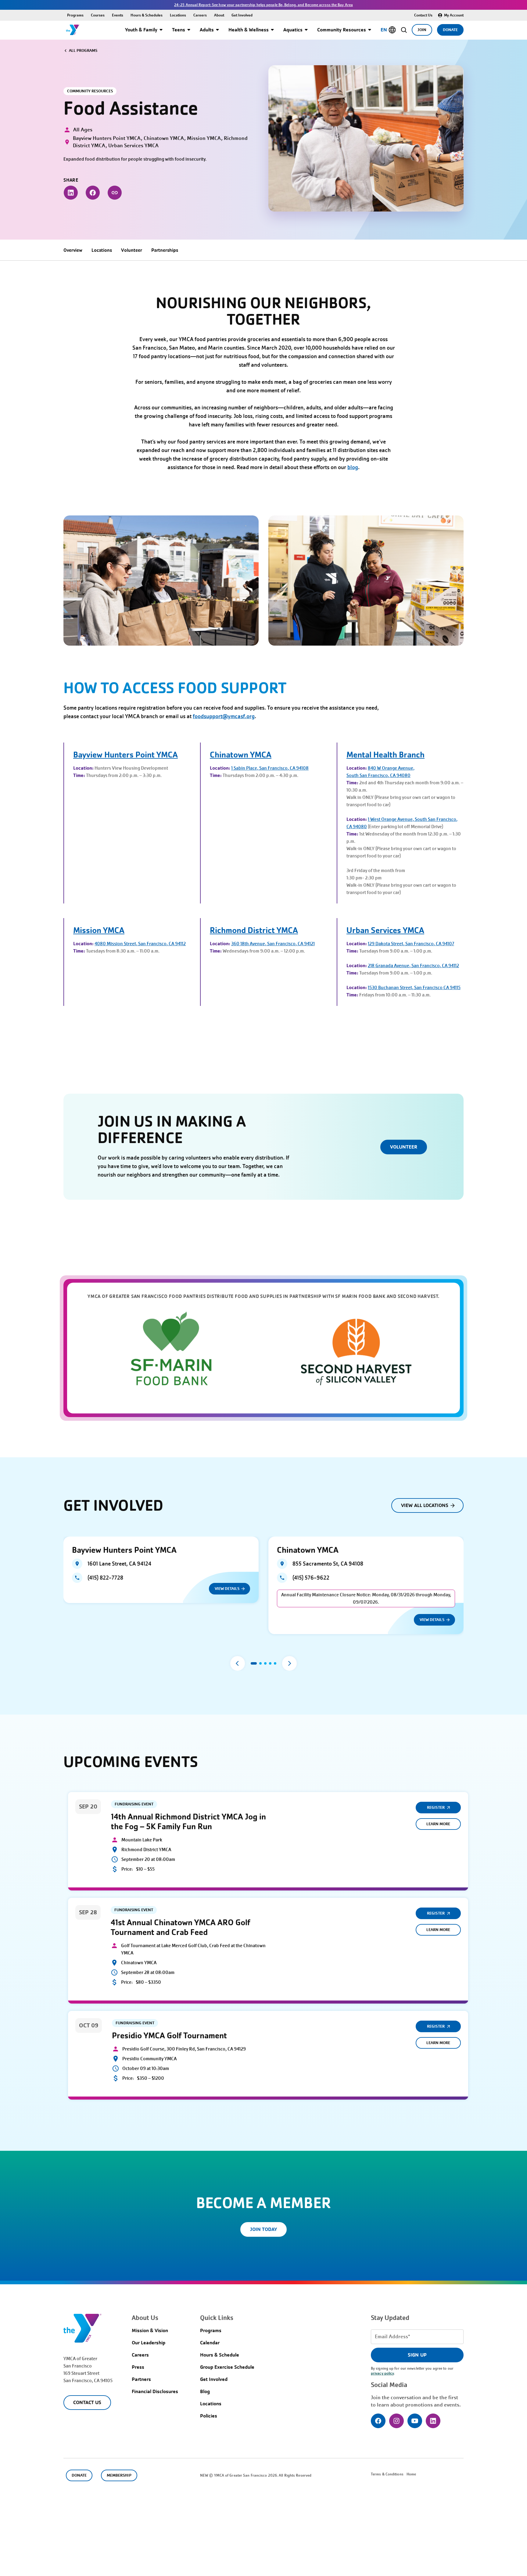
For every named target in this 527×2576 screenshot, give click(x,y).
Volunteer (404, 1147)
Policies (209, 2416)
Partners (141, 2379)
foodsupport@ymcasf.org (224, 716)
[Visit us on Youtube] (415, 2421)
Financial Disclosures (155, 2391)
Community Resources (342, 30)
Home (411, 2474)
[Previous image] (238, 1663)
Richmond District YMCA (254, 930)
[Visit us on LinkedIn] (433, 2421)
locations (102, 250)
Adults (207, 30)
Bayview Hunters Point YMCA (125, 755)
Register (436, 1807)
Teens (179, 30)
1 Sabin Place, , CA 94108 (270, 768)
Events (118, 15)
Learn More (438, 1824)
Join (422, 30)
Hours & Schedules (147, 15)
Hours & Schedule (220, 2355)
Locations (178, 15)
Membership (119, 2475)
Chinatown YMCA (241, 755)
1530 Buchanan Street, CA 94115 (414, 988)
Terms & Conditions (387, 2474)
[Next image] (289, 1663)
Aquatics (293, 30)
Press (138, 2367)
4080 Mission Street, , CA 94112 (140, 944)
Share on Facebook (93, 193)
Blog (205, 2391)
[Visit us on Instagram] (396, 2421)
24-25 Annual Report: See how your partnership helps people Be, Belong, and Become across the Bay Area (263, 5)
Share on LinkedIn (71, 193)
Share (115, 193)
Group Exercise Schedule (227, 2367)
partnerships (165, 250)
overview (73, 250)
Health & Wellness (249, 30)
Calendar (210, 2343)
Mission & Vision (150, 2330)
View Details (227, 1589)
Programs (75, 15)
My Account (454, 15)
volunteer (132, 250)
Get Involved (242, 15)
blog (353, 467)
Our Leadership (149, 2343)
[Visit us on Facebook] (378, 2421)
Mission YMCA (99, 930)
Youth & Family (141, 30)
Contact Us (423, 15)
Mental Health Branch (385, 755)
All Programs (83, 50)
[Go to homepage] (73, 30)
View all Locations (425, 1505)
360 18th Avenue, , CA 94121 (273, 944)
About (219, 15)
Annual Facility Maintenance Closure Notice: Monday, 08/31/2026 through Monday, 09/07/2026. (366, 1598)
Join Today (263, 2229)
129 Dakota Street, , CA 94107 (411, 944)
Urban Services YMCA (385, 930)
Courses (98, 15)
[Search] (404, 30)
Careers (200, 15)
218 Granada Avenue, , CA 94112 (413, 966)
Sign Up (417, 2355)
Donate (450, 30)
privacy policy (382, 2373)
